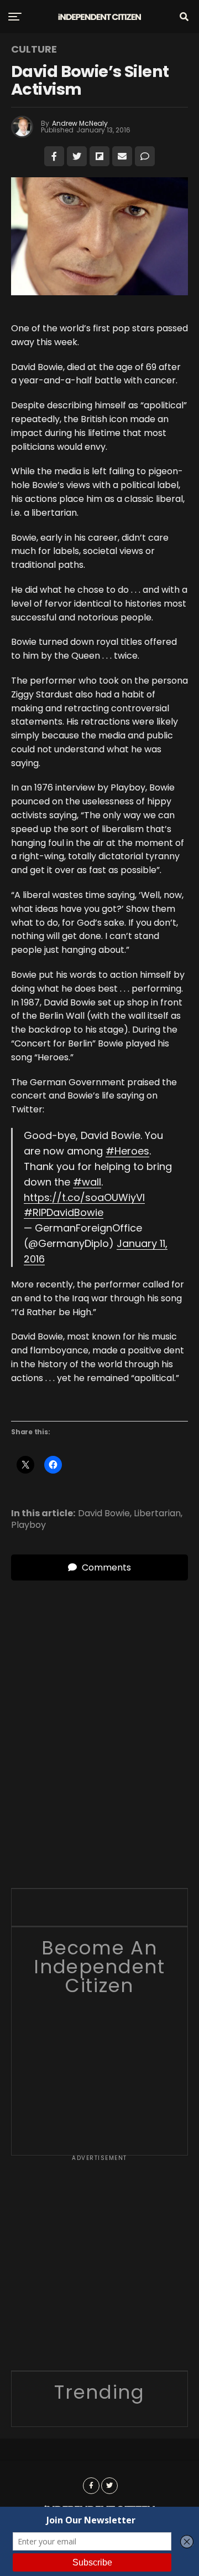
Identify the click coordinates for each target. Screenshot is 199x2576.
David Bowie (104, 1513)
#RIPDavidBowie (64, 1212)
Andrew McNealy (80, 123)
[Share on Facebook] (54, 156)
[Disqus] (99, 1719)
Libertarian (157, 1513)
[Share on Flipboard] (99, 156)
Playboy (28, 1525)
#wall (87, 1182)
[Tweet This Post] (77, 156)
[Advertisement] (99, 2267)
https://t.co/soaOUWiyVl (84, 1197)
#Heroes (127, 1151)
